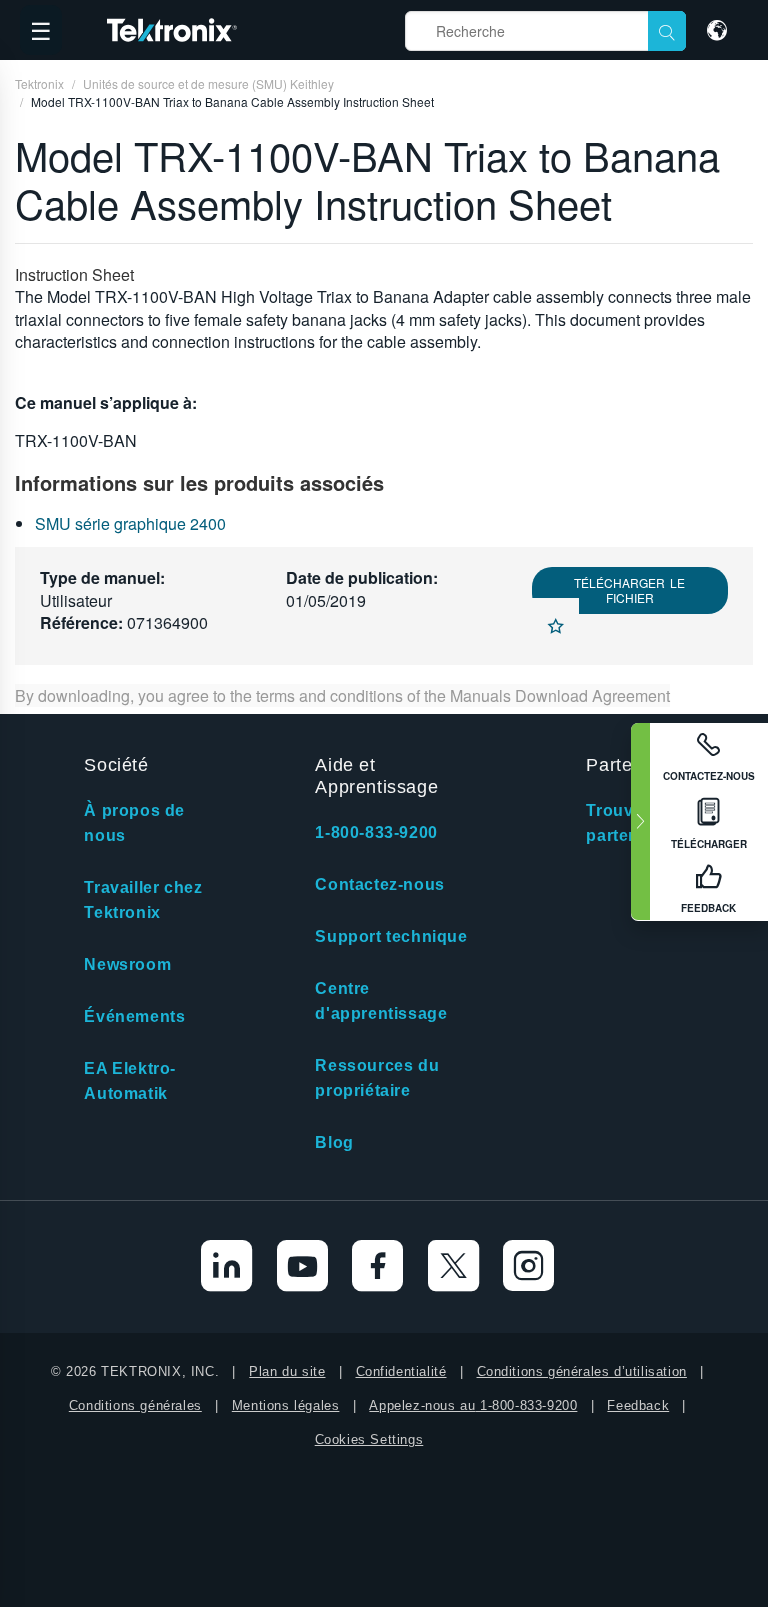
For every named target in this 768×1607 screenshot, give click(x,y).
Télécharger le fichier (629, 589)
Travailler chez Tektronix (143, 900)
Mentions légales (286, 1405)
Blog (334, 1142)
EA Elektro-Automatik (130, 1081)
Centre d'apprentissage (381, 1001)
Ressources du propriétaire (377, 1078)
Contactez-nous (379, 884)
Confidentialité (401, 1371)
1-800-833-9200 (376, 832)
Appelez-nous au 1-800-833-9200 (473, 1405)
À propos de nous (134, 823)
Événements (134, 1016)
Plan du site (287, 1371)
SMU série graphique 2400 (130, 523)
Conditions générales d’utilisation (582, 1371)
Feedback (638, 1405)
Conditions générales (135, 1405)
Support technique (391, 936)
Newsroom (127, 964)
